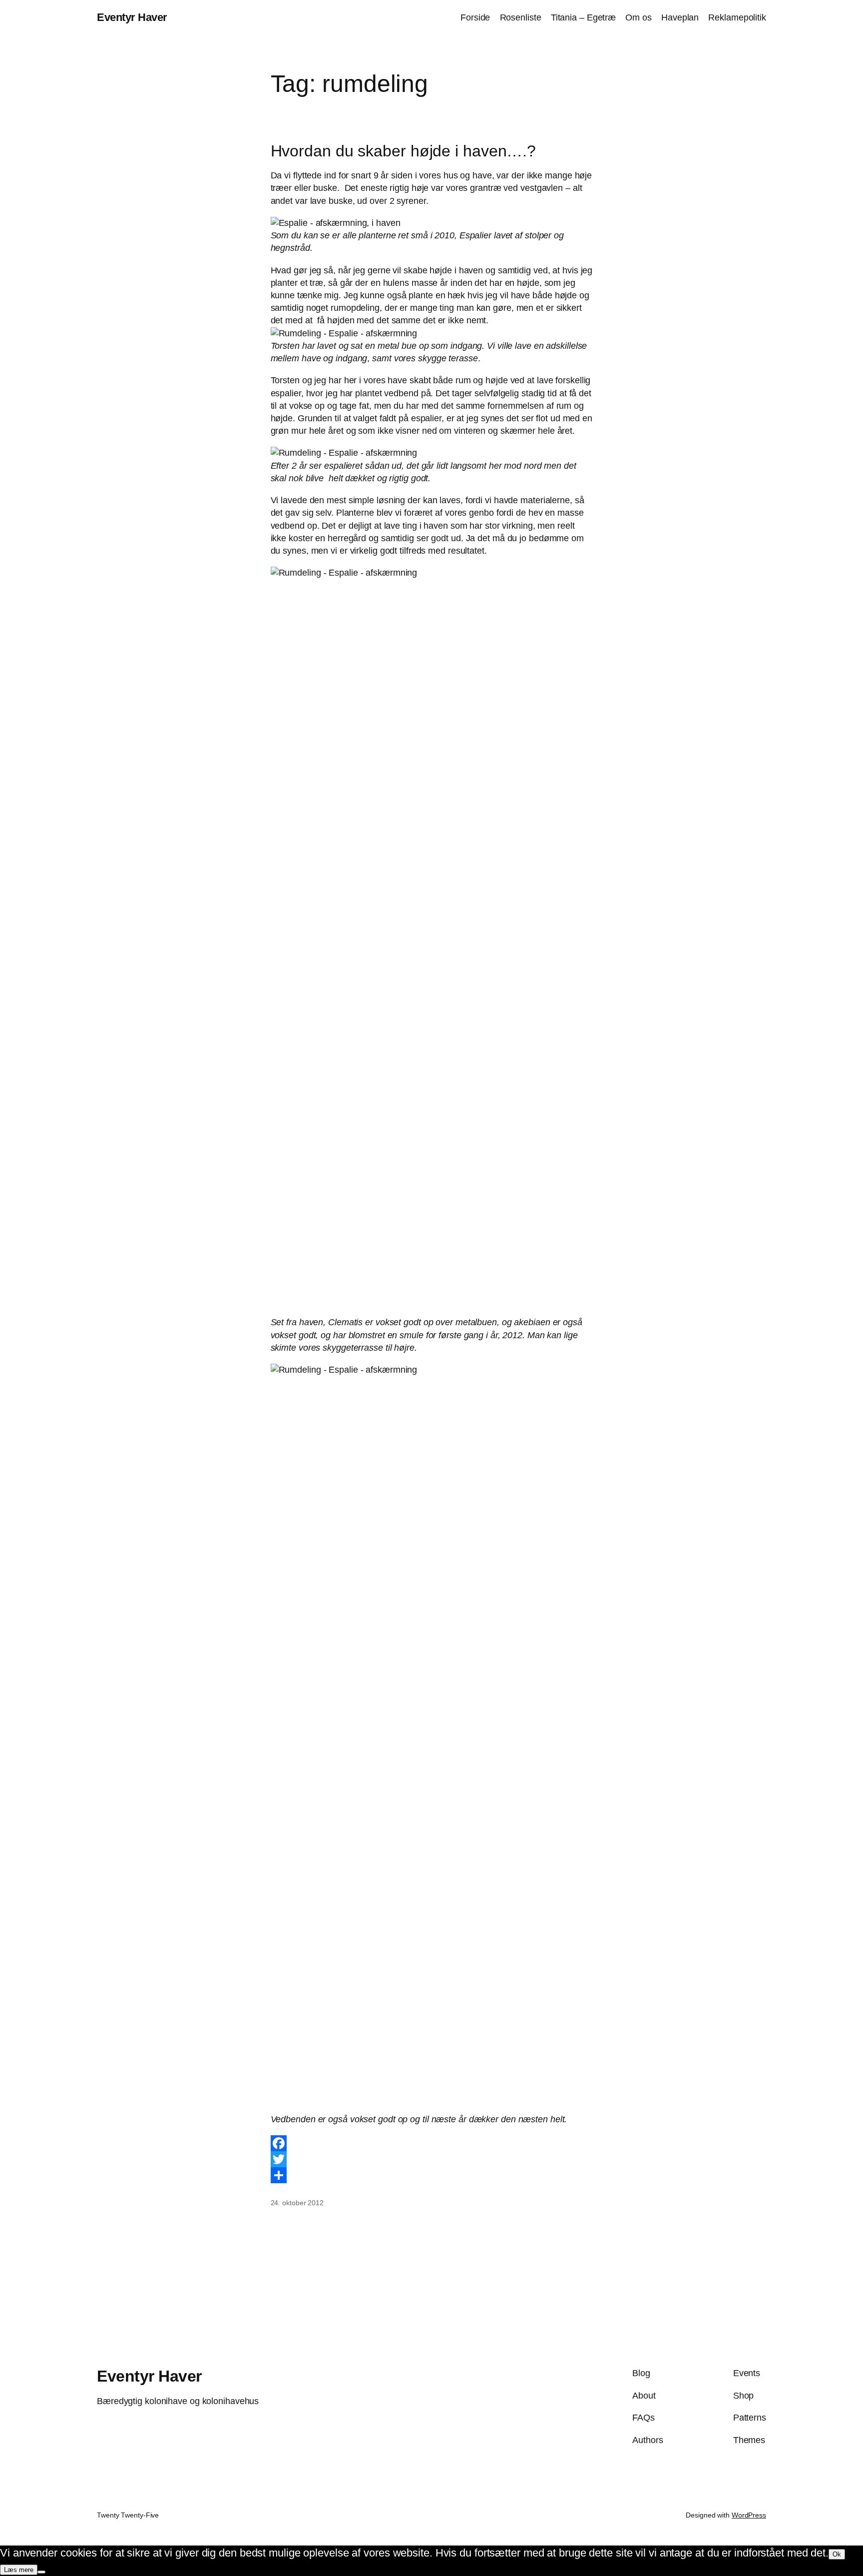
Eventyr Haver (132, 17)
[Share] (432, 2175)
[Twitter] (432, 2159)
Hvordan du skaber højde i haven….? (404, 151)
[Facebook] (432, 2143)
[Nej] (41, 2572)
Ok (837, 2554)
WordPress (749, 2515)
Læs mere (19, 2570)
